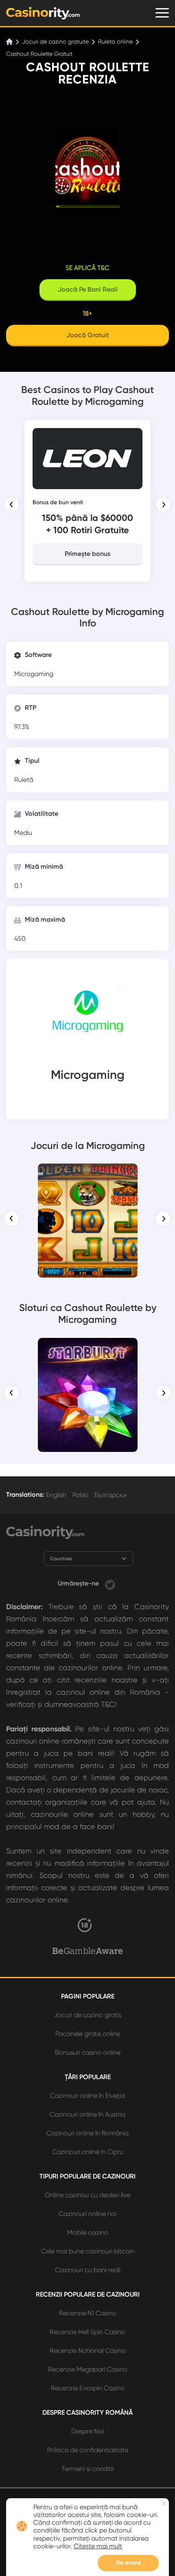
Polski (80, 1495)
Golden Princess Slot (88, 1175)
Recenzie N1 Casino (88, 2313)
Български (110, 1495)
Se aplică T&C (87, 268)
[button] (12, 505)
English (56, 1495)
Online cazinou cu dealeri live (87, 2195)
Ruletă (24, 780)
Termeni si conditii (87, 2469)
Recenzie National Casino (88, 2351)
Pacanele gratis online (88, 2034)
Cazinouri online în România (87, 2133)
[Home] (10, 42)
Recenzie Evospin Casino (88, 2388)
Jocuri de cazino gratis (87, 2015)
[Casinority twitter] (110, 1583)
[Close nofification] (164, 2503)
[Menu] (162, 13)
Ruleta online (115, 42)
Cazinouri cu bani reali (88, 2270)
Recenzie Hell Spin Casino (87, 2332)
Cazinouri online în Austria (87, 2114)
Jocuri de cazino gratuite (55, 42)
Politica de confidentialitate (88, 2450)
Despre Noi (87, 2431)
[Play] (88, 1221)
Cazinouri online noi (87, 2214)
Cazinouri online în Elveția (87, 2096)
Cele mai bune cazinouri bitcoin (88, 2251)
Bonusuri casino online (88, 2052)
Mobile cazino (88, 2232)
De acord (128, 2563)
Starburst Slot (87, 1349)
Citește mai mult (98, 2546)
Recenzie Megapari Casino (88, 2369)
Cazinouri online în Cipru (88, 2152)
